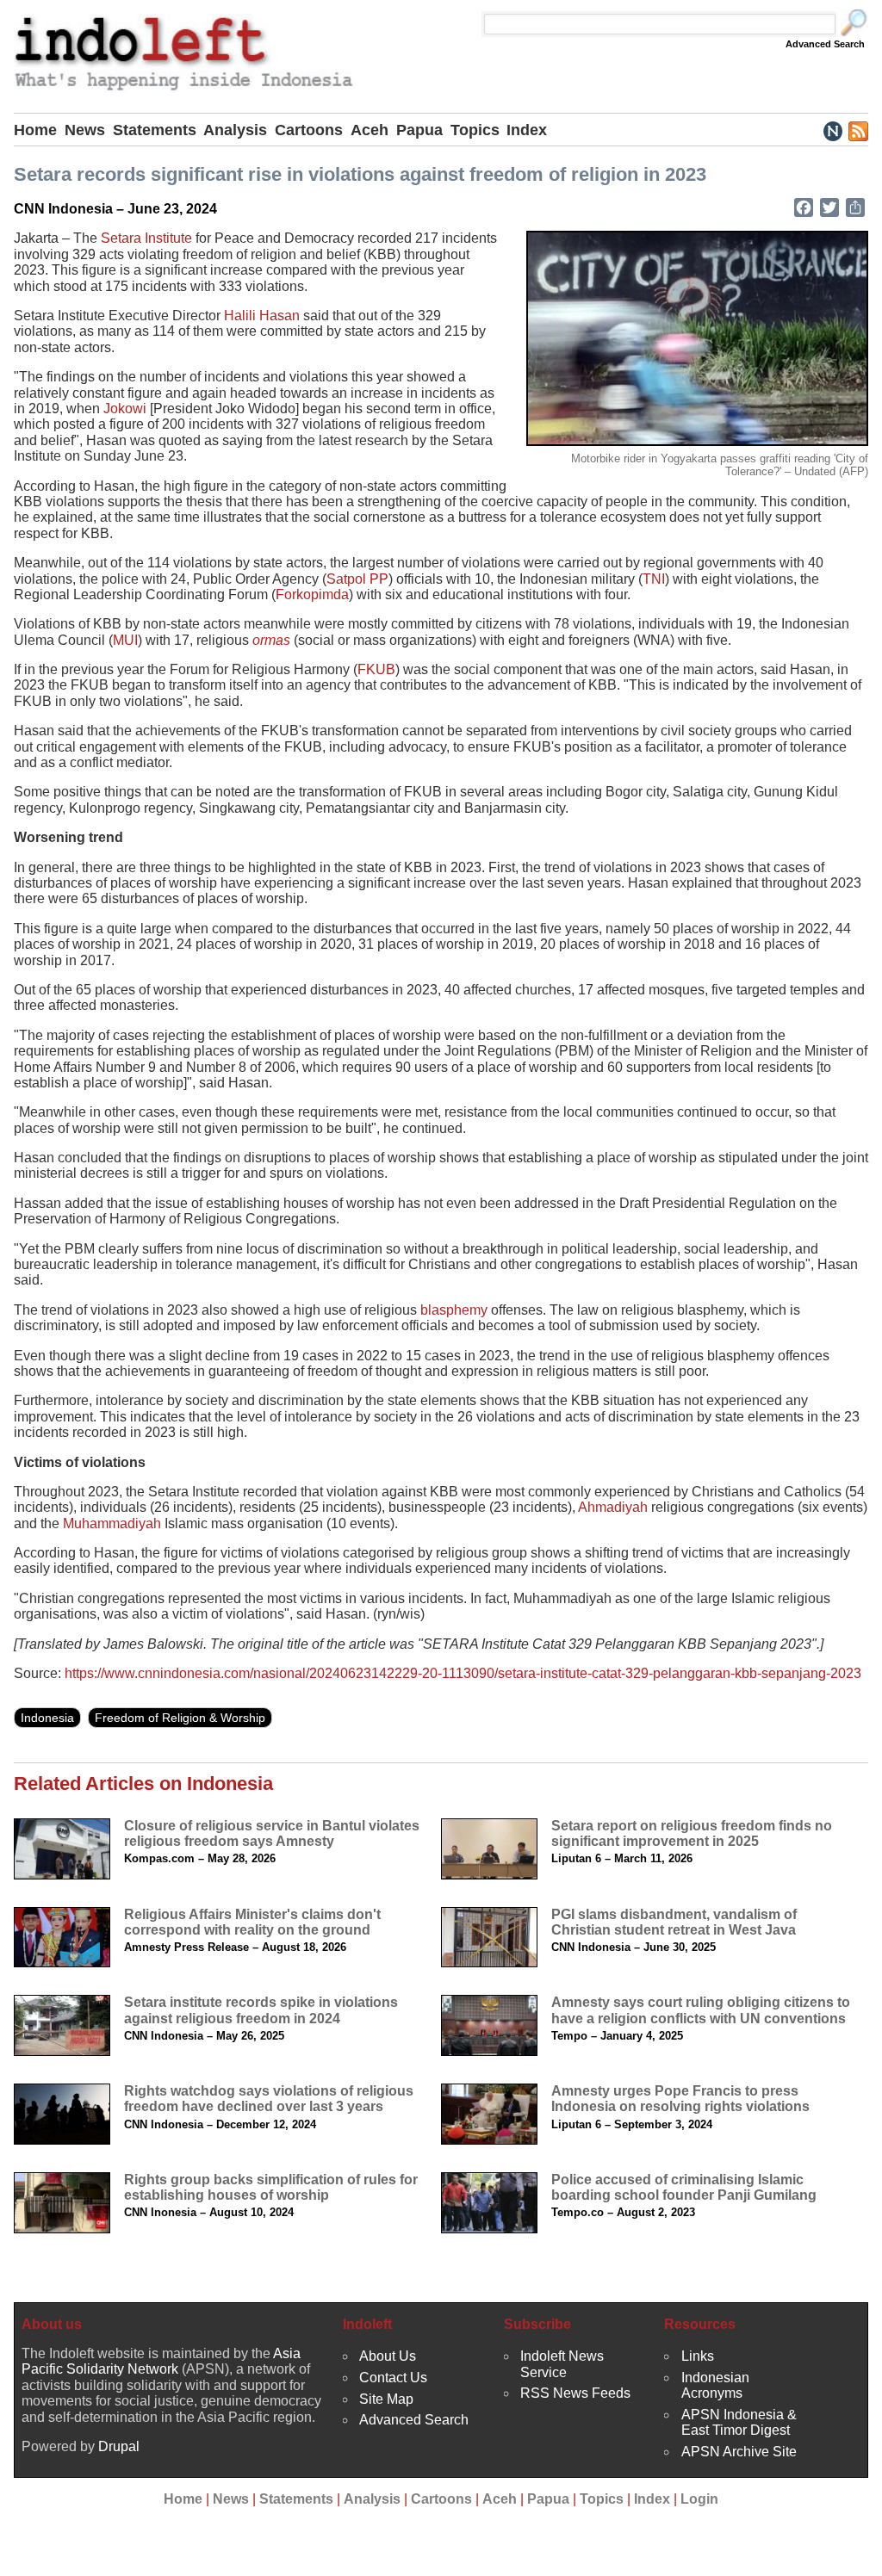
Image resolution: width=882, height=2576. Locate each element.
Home (35, 130)
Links (698, 2356)
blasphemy (454, 1310)
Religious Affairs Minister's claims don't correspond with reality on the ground (252, 1922)
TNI (654, 579)
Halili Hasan (262, 316)
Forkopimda (312, 594)
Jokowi (125, 409)
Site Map (386, 2399)
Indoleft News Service (562, 2364)
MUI (125, 640)
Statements (155, 130)
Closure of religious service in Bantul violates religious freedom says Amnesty (272, 1833)
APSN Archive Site (739, 2452)
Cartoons (309, 130)
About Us (388, 2356)
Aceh (370, 130)
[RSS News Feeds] (857, 130)
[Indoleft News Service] (832, 130)
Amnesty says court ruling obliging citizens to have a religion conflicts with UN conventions (701, 2010)
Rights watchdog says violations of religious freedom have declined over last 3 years (269, 2099)
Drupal (119, 2446)
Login (699, 2499)
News (85, 130)
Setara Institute (146, 238)
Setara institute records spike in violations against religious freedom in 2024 (261, 2010)
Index (527, 130)
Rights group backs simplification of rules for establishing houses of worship (271, 2187)
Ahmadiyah (613, 1507)
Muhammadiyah (112, 1523)
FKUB (376, 669)
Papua (419, 130)
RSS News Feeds (575, 2393)
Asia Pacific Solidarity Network (161, 2361)
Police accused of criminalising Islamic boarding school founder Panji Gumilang (684, 2187)
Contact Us (393, 2378)
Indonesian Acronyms (715, 2385)
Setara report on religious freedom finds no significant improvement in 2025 (692, 1833)
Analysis (235, 130)
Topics (475, 130)
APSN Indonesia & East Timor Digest (739, 2422)
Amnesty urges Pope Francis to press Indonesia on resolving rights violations (680, 2099)
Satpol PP (357, 579)
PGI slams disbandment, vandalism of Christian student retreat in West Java (674, 1922)
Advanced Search (825, 44)
